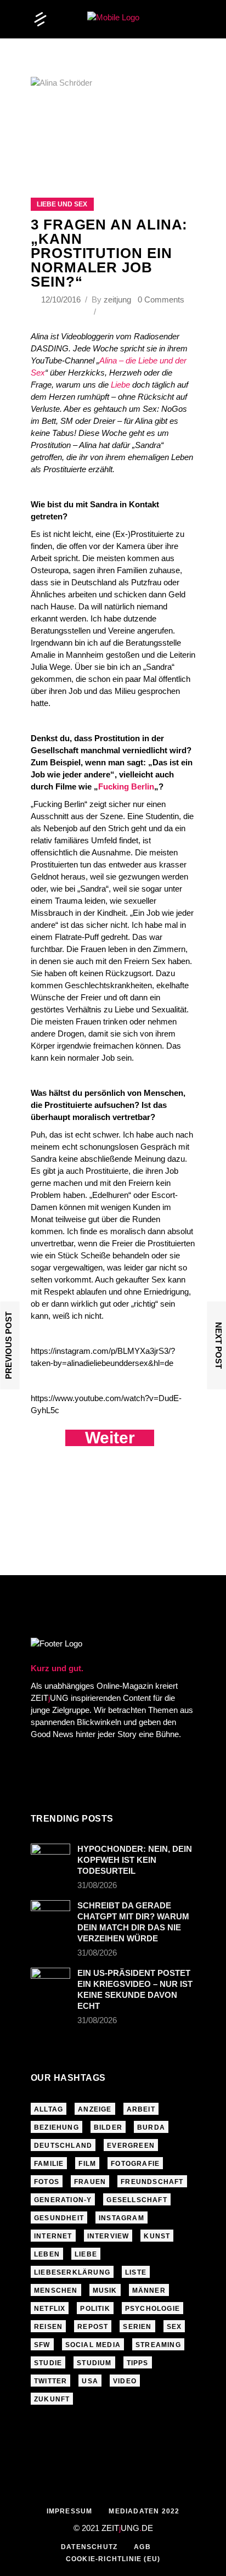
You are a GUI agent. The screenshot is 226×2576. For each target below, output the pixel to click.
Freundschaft (152, 2182)
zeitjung (117, 299)
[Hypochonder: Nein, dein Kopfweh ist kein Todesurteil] (50, 1857)
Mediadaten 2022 (144, 2511)
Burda (151, 2127)
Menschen (56, 2291)
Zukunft (52, 2399)
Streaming (158, 2345)
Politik (95, 2309)
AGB (142, 2547)
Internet (53, 2236)
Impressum (70, 2511)
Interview (108, 2236)
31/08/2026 (97, 1885)
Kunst (157, 2236)
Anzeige (95, 2109)
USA (90, 2381)
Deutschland (63, 2146)
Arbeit (141, 2109)
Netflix (50, 2309)
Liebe (120, 385)
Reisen (48, 2327)
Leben (47, 2254)
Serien (137, 2327)
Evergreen (131, 2146)
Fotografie (135, 2164)
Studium (94, 2363)
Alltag (49, 2109)
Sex (174, 2327)
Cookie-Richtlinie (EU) (113, 2559)
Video (125, 2381)
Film (87, 2164)
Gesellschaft (137, 2200)
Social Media (93, 2345)
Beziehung (56, 2127)
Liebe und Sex (62, 204)
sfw (42, 2345)
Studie (48, 2363)
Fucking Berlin (126, 786)
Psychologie (152, 2309)
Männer (149, 2291)
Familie (49, 2164)
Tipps (138, 2363)
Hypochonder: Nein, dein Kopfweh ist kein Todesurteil (135, 1860)
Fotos (47, 2182)
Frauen (90, 2182)
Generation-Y (63, 2200)
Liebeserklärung (72, 2272)
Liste (136, 2272)
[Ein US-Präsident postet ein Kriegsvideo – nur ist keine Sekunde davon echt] (50, 1981)
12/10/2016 (62, 299)
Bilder (108, 2127)
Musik (105, 2291)
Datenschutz (89, 2547)
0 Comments (161, 299)
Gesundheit (59, 2218)
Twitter (50, 2381)
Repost (93, 2327)
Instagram (122, 2218)
